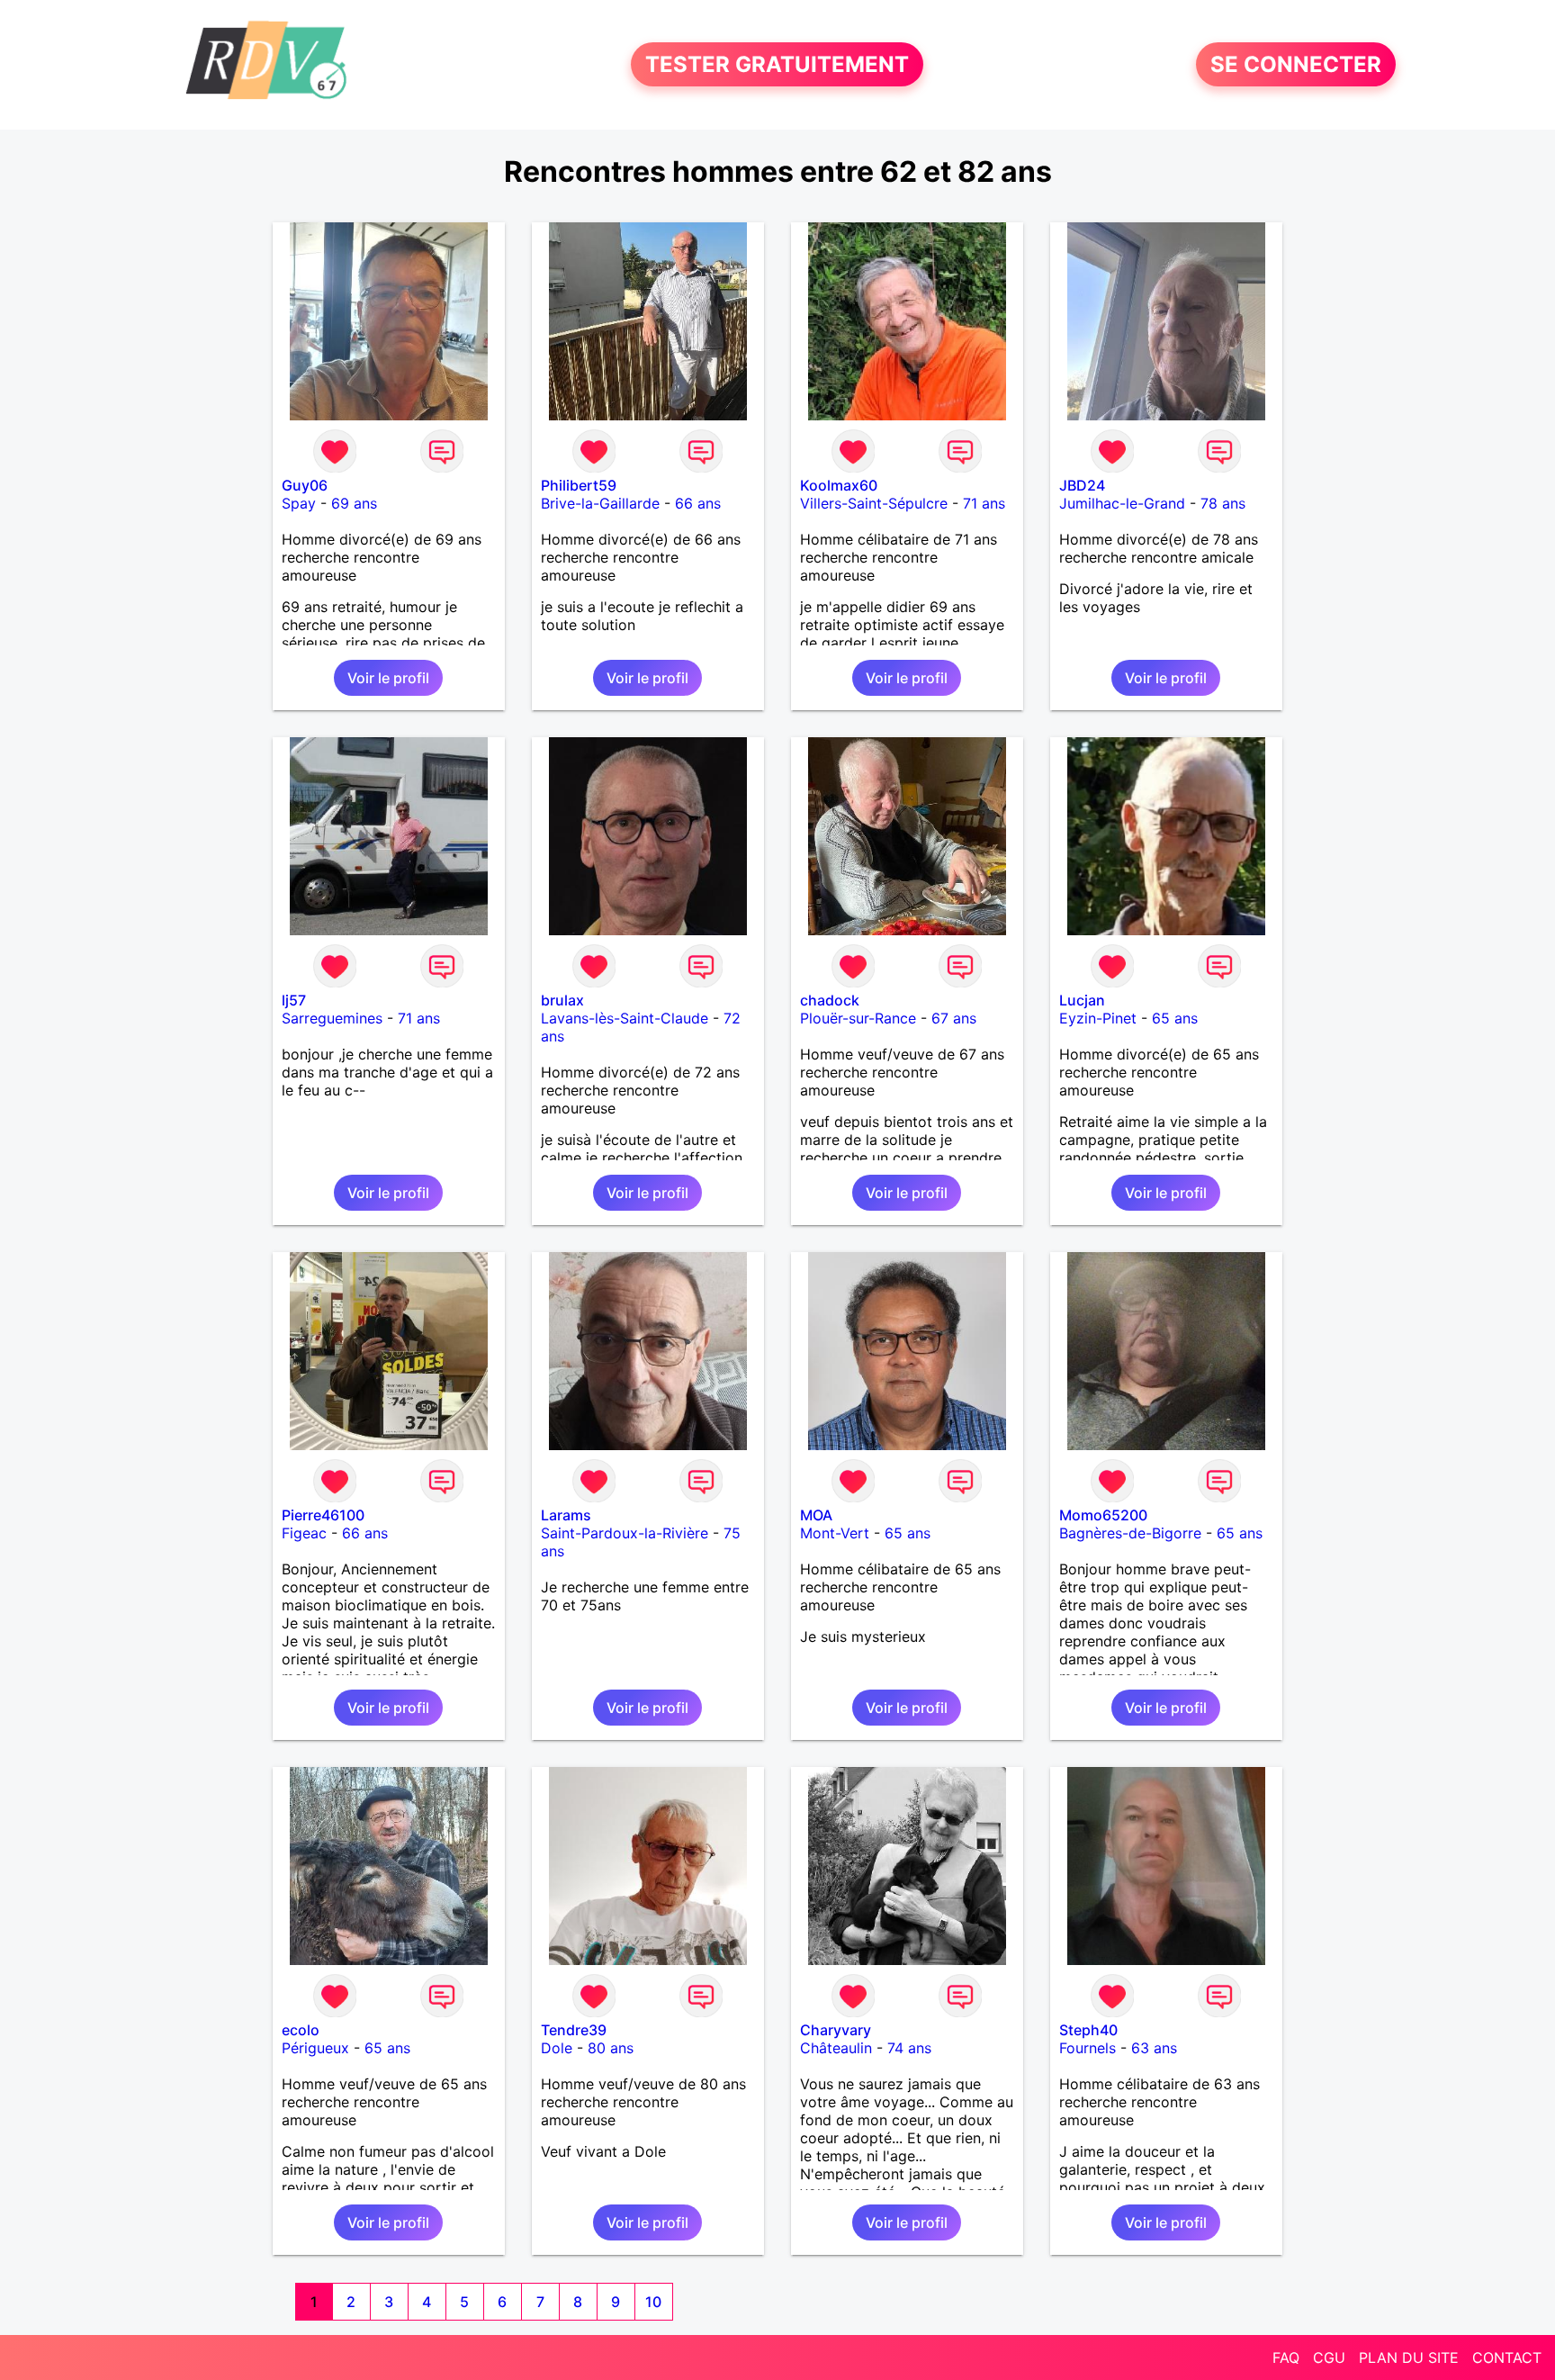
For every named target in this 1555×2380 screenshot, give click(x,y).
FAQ (1286, 2357)
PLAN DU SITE (1409, 2357)
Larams (566, 1515)
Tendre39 (574, 2030)
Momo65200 (1103, 1515)
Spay (299, 503)
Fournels (1088, 2048)
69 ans (354, 503)
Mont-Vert (835, 1533)
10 (653, 2302)
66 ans (698, 503)
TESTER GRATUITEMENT (777, 64)
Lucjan (1082, 1000)
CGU (1329, 2357)
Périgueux (315, 2048)
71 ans (984, 503)
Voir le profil (388, 678)
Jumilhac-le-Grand (1122, 503)
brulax (562, 1000)
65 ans (1175, 1018)
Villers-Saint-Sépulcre (874, 503)
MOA (816, 1515)
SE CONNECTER (1296, 64)
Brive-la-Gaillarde (600, 503)
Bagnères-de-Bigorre (1130, 1533)
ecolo (301, 2030)
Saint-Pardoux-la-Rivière (625, 1533)
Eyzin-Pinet (1098, 1018)
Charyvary (836, 2030)
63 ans (1154, 2048)
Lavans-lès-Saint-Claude (625, 1018)
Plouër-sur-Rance (858, 1018)
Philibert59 (579, 485)
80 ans (611, 2048)
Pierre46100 (323, 1515)
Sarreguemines (332, 1018)
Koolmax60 (839, 485)
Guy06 (305, 485)
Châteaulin (836, 2048)
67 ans (954, 1018)
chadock (830, 1000)
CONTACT (1507, 2357)
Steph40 (1088, 2030)
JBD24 (1082, 485)
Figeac (304, 1533)
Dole (557, 2048)
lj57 (294, 1000)
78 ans (1223, 503)
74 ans (909, 2048)
